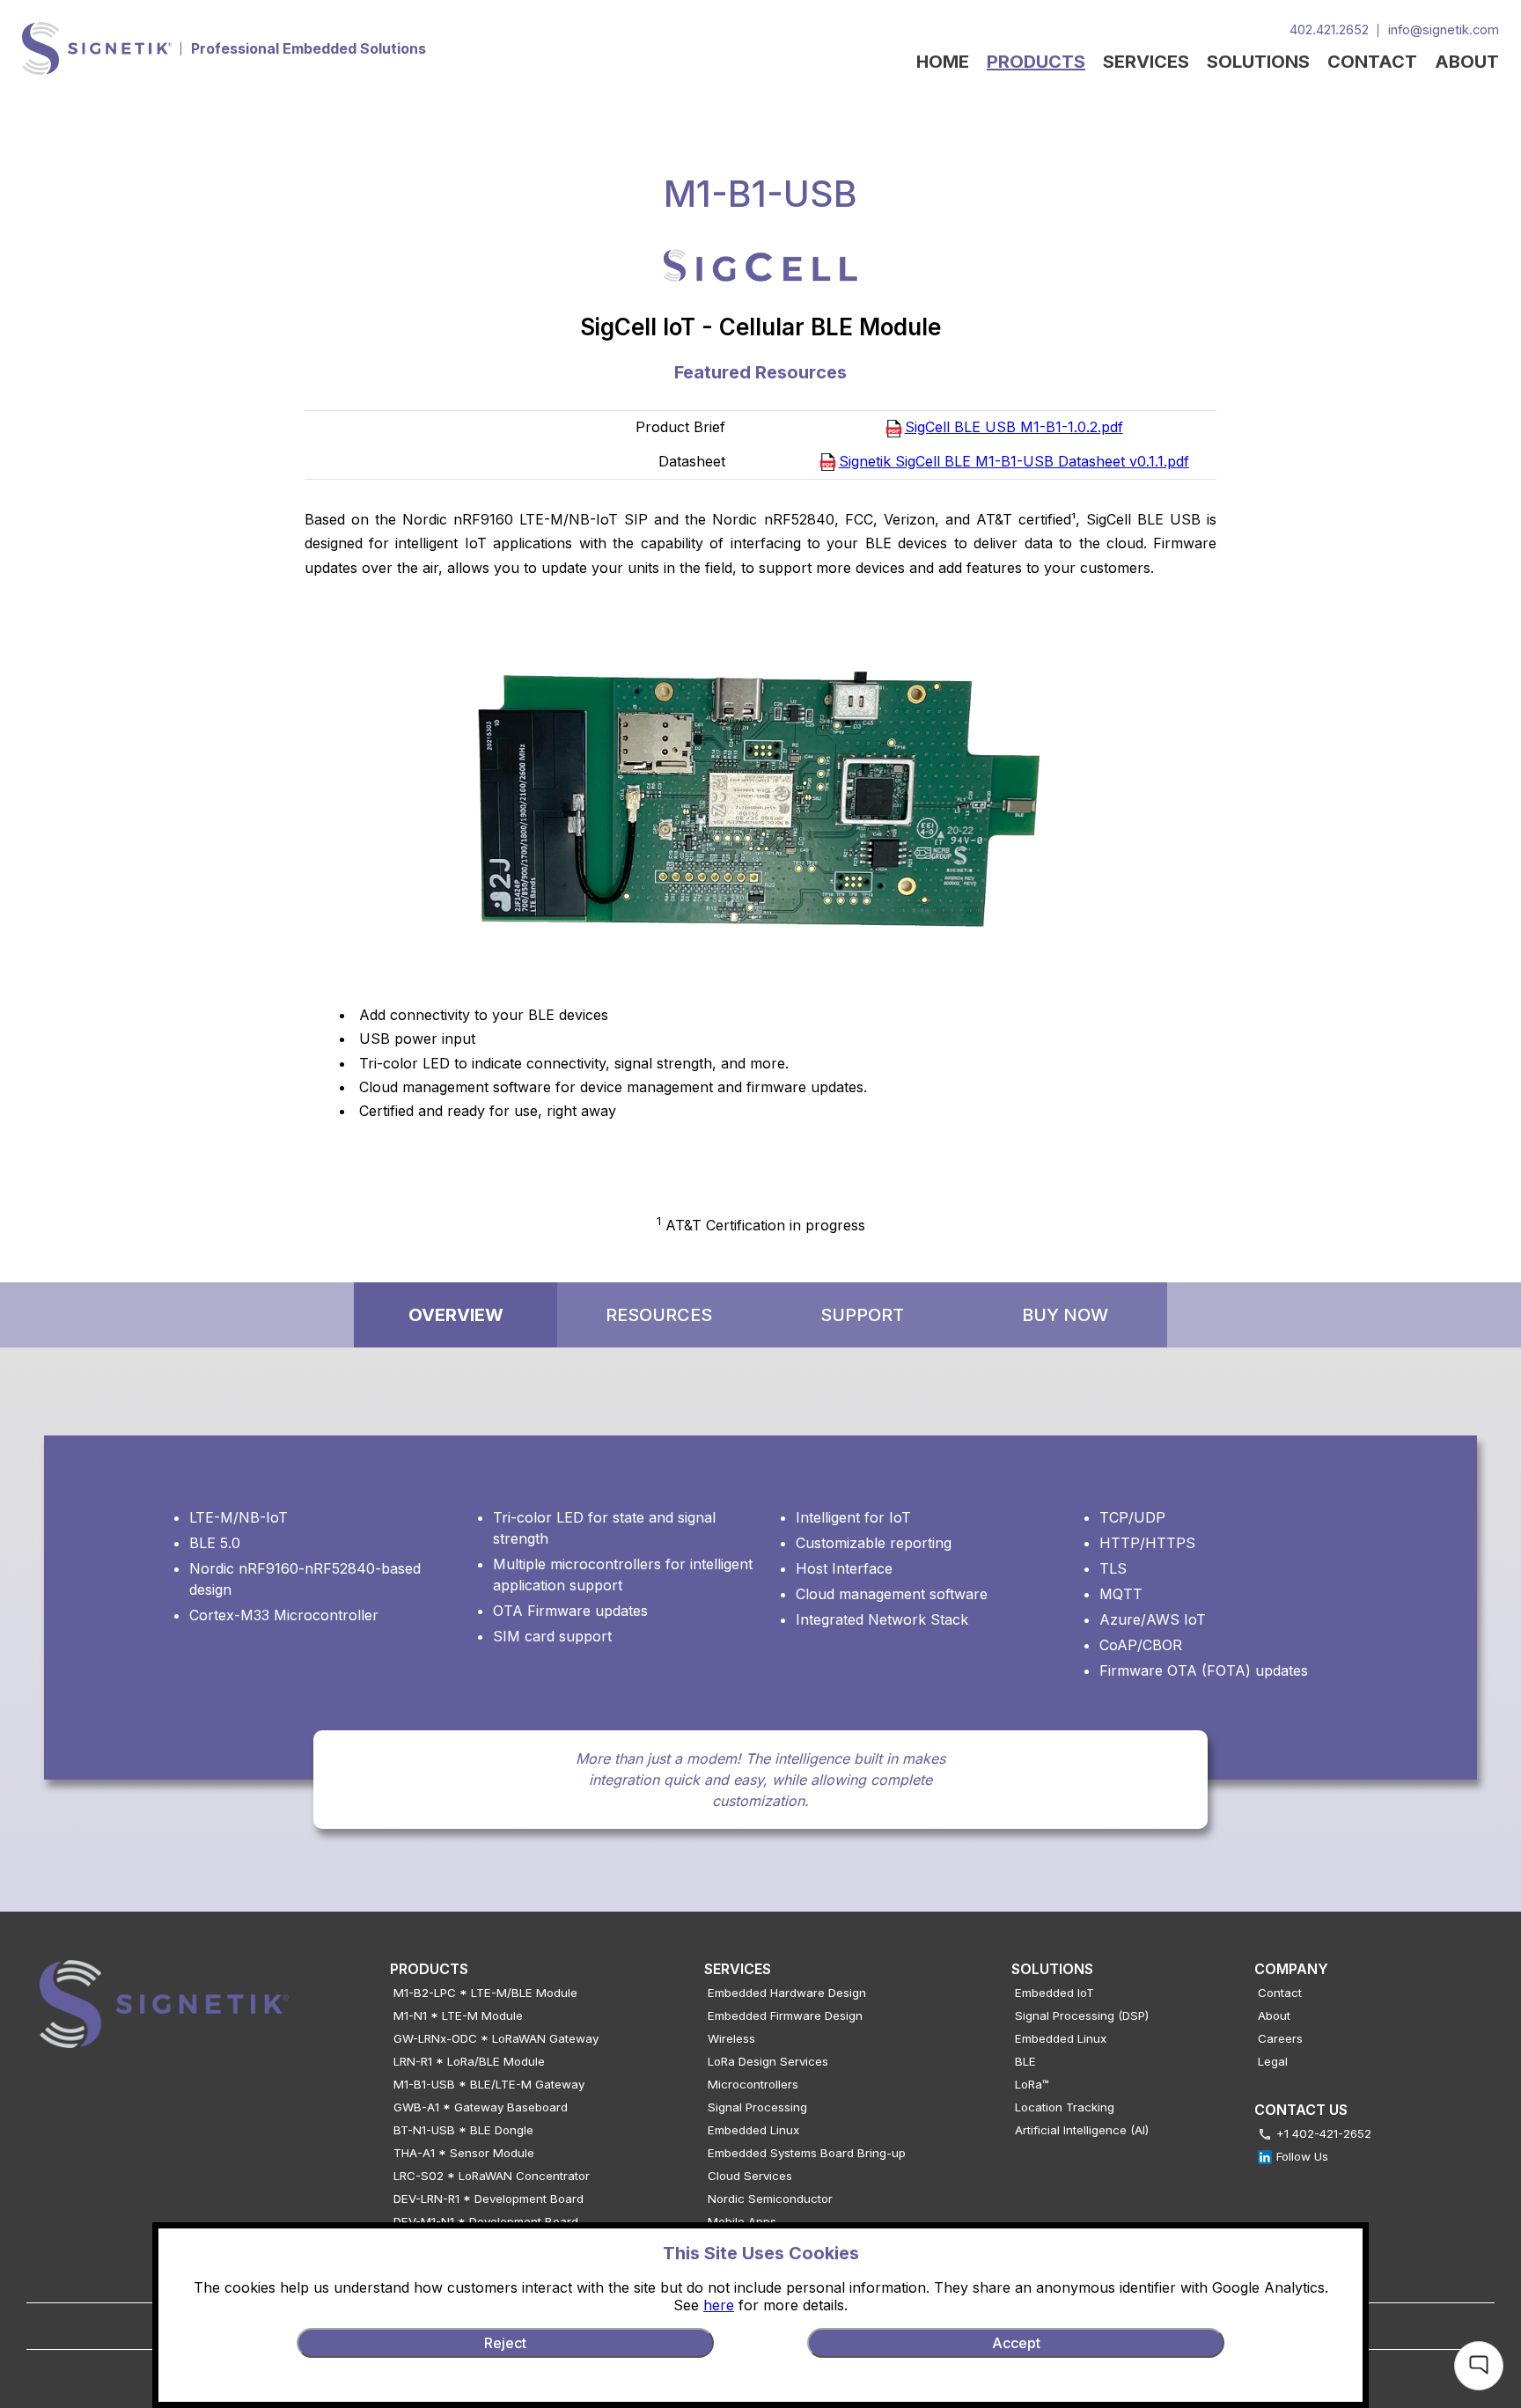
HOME (943, 62)
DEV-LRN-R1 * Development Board (489, 2199)
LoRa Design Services (768, 2061)
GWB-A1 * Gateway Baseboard (481, 2107)
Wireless (731, 2038)
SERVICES (1146, 62)
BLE (1025, 2061)
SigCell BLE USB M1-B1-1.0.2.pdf (1014, 427)
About (1274, 2015)
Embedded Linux (753, 2130)
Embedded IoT (1054, 1993)
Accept (1016, 2343)
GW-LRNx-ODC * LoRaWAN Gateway (496, 2038)
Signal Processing (757, 2107)
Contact (1280, 1993)
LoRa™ (1032, 2084)
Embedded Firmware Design (785, 2015)
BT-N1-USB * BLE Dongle (463, 2130)
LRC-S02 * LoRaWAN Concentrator (492, 2176)
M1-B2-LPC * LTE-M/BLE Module (485, 1993)
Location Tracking (1065, 2107)
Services (738, 1969)
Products (429, 1969)
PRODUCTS (1036, 62)
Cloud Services (750, 2176)
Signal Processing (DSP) (1082, 2015)
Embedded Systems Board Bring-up (807, 2153)
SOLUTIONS (1258, 62)
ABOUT (1467, 62)
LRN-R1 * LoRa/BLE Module (469, 2061)
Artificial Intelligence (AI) (1082, 2130)
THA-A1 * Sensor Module (464, 2153)
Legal (1273, 2061)
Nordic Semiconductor (770, 2199)
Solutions (1052, 1969)
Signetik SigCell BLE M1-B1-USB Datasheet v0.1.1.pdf (1014, 461)
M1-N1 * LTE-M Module (458, 2015)
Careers (1280, 2038)
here (719, 2305)
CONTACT (1372, 62)
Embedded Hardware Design (787, 1993)
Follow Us (1302, 2156)
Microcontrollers (753, 2084)
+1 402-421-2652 (1324, 2133)
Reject (505, 2343)
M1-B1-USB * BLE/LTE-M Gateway (489, 2084)
